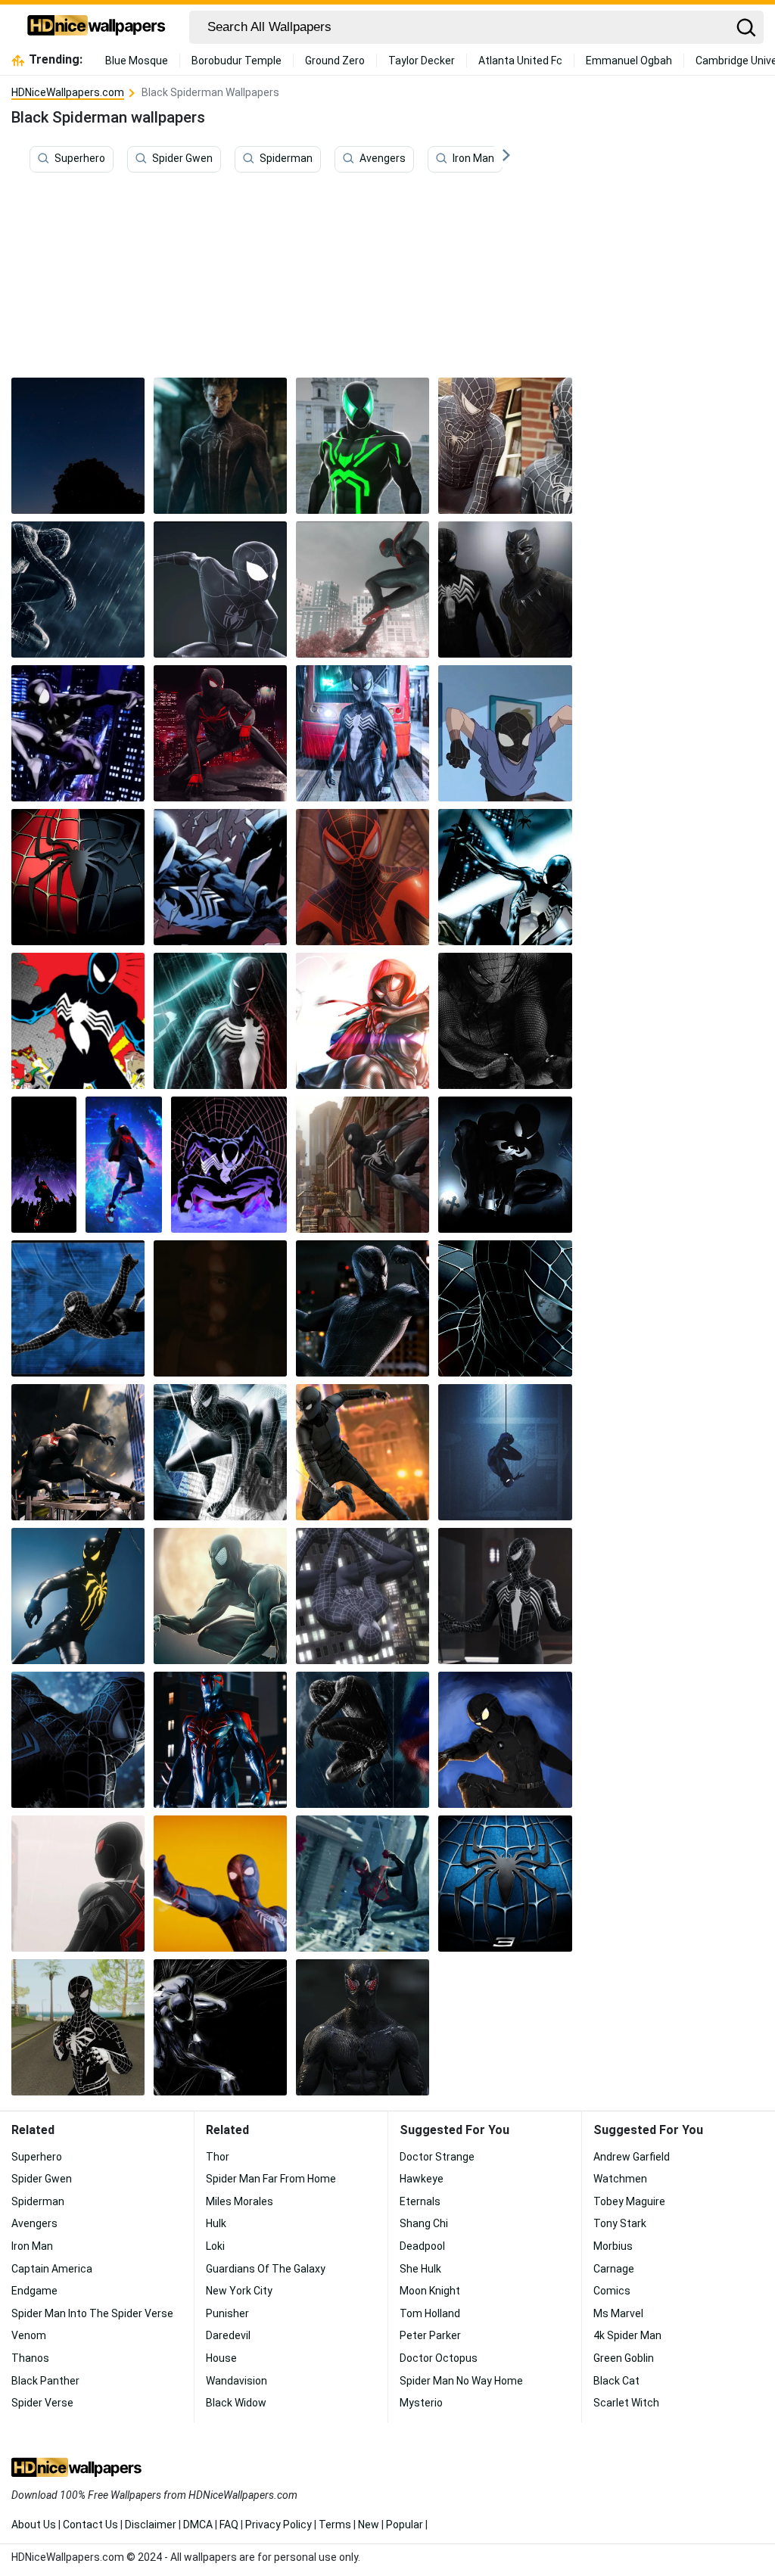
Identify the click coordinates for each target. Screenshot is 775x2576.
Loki (215, 2246)
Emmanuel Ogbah (629, 61)
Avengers (383, 158)
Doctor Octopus (439, 2358)
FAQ (229, 2525)
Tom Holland (430, 2313)
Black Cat (616, 2381)
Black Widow (236, 2403)
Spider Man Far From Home (271, 2179)
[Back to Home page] (96, 27)
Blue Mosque (137, 61)
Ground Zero (335, 61)
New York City (239, 2291)
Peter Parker (430, 2335)
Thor (218, 2157)
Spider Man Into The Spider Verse (92, 2313)
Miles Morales (240, 2201)
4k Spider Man (627, 2335)
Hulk (216, 2223)
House (221, 2358)
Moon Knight (430, 2291)
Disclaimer (151, 2525)
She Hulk (420, 2269)
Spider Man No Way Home (461, 2381)
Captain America (52, 2269)
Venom (29, 2335)
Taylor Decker (422, 61)
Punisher (227, 2313)
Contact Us (90, 2525)
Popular (405, 2525)
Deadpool (422, 2246)
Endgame (34, 2291)
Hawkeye (422, 2179)
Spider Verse (42, 2403)
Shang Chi (424, 2223)
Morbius (613, 2246)
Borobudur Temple (237, 61)
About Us (34, 2525)
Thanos (30, 2358)
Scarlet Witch (626, 2403)
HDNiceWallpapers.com (68, 92)
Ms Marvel (618, 2313)
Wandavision (237, 2381)
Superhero (80, 158)
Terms (335, 2525)
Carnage (614, 2269)
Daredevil (228, 2335)
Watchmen (620, 2179)
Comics (612, 2291)
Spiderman (286, 158)
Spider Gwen (182, 158)
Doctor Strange (437, 2157)
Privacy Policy (279, 2525)
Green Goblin (624, 2358)
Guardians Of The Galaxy (266, 2269)
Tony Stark (620, 2223)
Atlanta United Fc (520, 61)
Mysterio (421, 2403)
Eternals (420, 2201)
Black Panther (45, 2381)
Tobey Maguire (629, 2201)
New (369, 2525)
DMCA (198, 2525)
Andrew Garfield (632, 2157)
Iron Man (473, 158)
